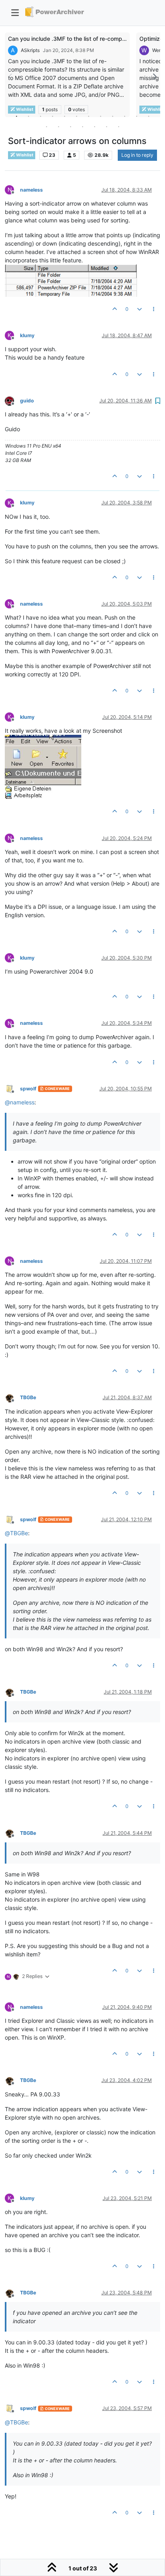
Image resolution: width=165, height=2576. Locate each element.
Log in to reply (137, 155)
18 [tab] (107, 126)
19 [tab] (119, 126)
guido (27, 401)
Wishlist (24, 155)
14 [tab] (58, 126)
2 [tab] (28, 116)
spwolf (28, 1089)
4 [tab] (52, 116)
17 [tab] (95, 126)
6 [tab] (76, 116)
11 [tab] (137, 116)
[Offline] (12, 400)
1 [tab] (16, 116)
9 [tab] (113, 116)
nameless (31, 190)
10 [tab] (125, 116)
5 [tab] (64, 116)
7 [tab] (89, 116)
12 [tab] (149, 116)
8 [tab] (101, 116)
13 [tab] (46, 126)
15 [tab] (70, 126)
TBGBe (28, 1397)
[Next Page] (154, 77)
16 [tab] (82, 126)
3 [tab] (40, 116)
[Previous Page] (11, 77)
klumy (27, 335)
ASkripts (30, 50)
